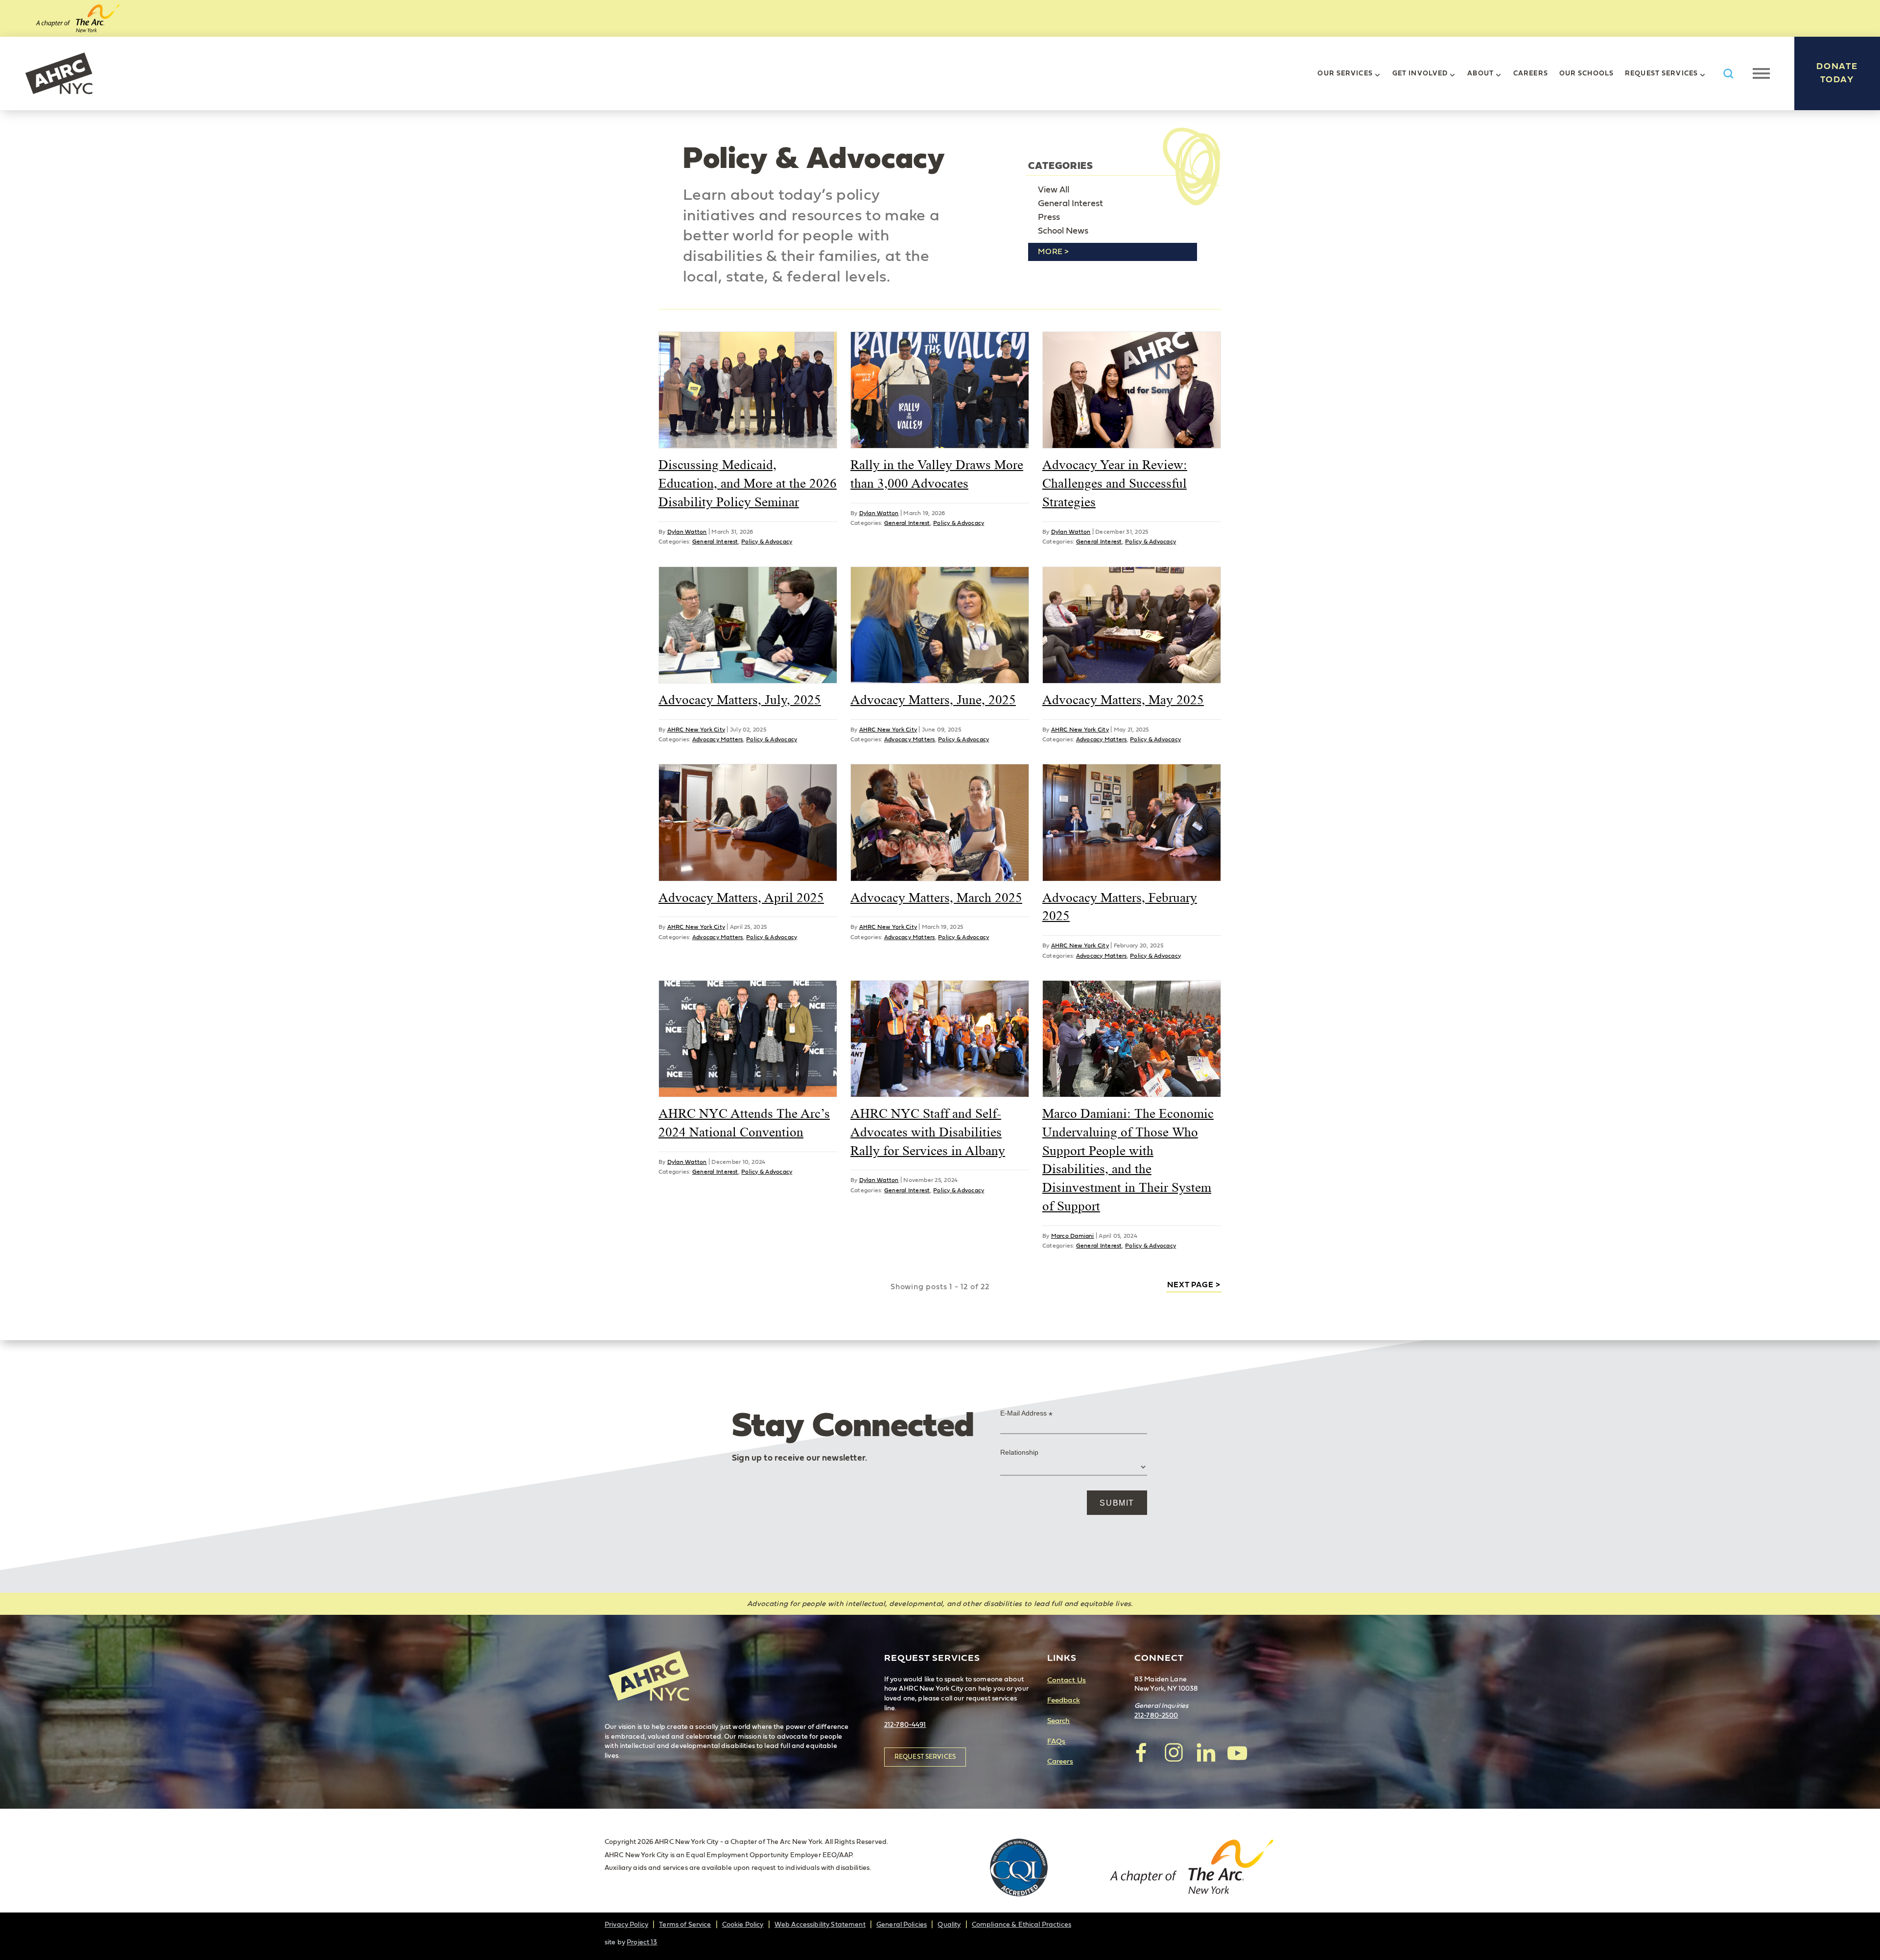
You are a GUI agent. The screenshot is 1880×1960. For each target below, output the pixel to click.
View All (1054, 190)
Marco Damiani (1073, 1236)
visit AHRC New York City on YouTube (1237, 1752)
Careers (1531, 73)
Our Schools (1586, 73)
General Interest (1070, 204)
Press (1049, 217)
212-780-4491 (905, 1725)
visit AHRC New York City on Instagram (1174, 1752)
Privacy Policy (626, 1925)
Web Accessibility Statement (820, 1925)
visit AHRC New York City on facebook (1142, 1752)
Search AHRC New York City (1728, 74)
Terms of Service (685, 1925)
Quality (949, 1925)
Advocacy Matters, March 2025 (936, 897)
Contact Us (1067, 1680)
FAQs (1057, 1741)
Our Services (1345, 73)
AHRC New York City (59, 73)
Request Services (1661, 73)
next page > (1194, 1285)
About (1480, 73)
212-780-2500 (1156, 1716)
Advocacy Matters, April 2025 (741, 897)
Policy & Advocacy (767, 542)
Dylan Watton (687, 532)
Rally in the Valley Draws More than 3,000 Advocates (937, 474)
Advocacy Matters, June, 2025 (933, 700)
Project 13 (642, 1942)
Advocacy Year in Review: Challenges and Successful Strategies (1115, 483)
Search (1059, 1721)
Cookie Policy (743, 1925)
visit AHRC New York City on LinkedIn (1205, 1752)
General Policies (902, 1925)
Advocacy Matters (718, 739)
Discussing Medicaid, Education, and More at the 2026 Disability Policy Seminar (748, 483)
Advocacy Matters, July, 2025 (740, 700)
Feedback (1064, 1700)
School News (1063, 231)
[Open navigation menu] (1761, 73)
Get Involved (1420, 73)
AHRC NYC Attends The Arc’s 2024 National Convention (744, 1123)
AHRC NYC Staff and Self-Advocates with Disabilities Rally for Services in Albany (928, 1132)
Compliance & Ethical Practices (1022, 1925)
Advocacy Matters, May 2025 (1123, 700)
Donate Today (1837, 73)
